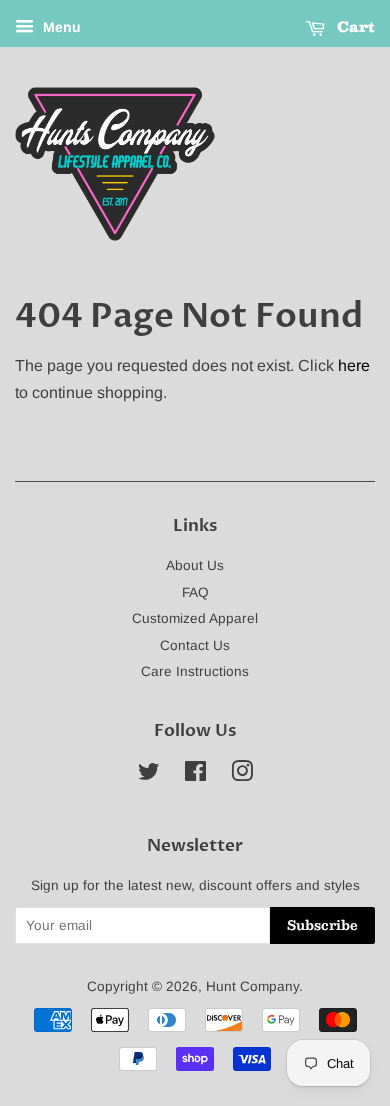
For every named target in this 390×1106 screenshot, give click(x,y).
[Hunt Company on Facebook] (195, 775)
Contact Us (195, 645)
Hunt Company (252, 986)
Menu (60, 27)
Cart (354, 26)
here (354, 365)
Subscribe (322, 925)
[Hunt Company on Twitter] (149, 775)
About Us (195, 565)
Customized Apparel (195, 618)
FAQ (195, 592)
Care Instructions (195, 671)
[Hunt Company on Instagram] (242, 775)
